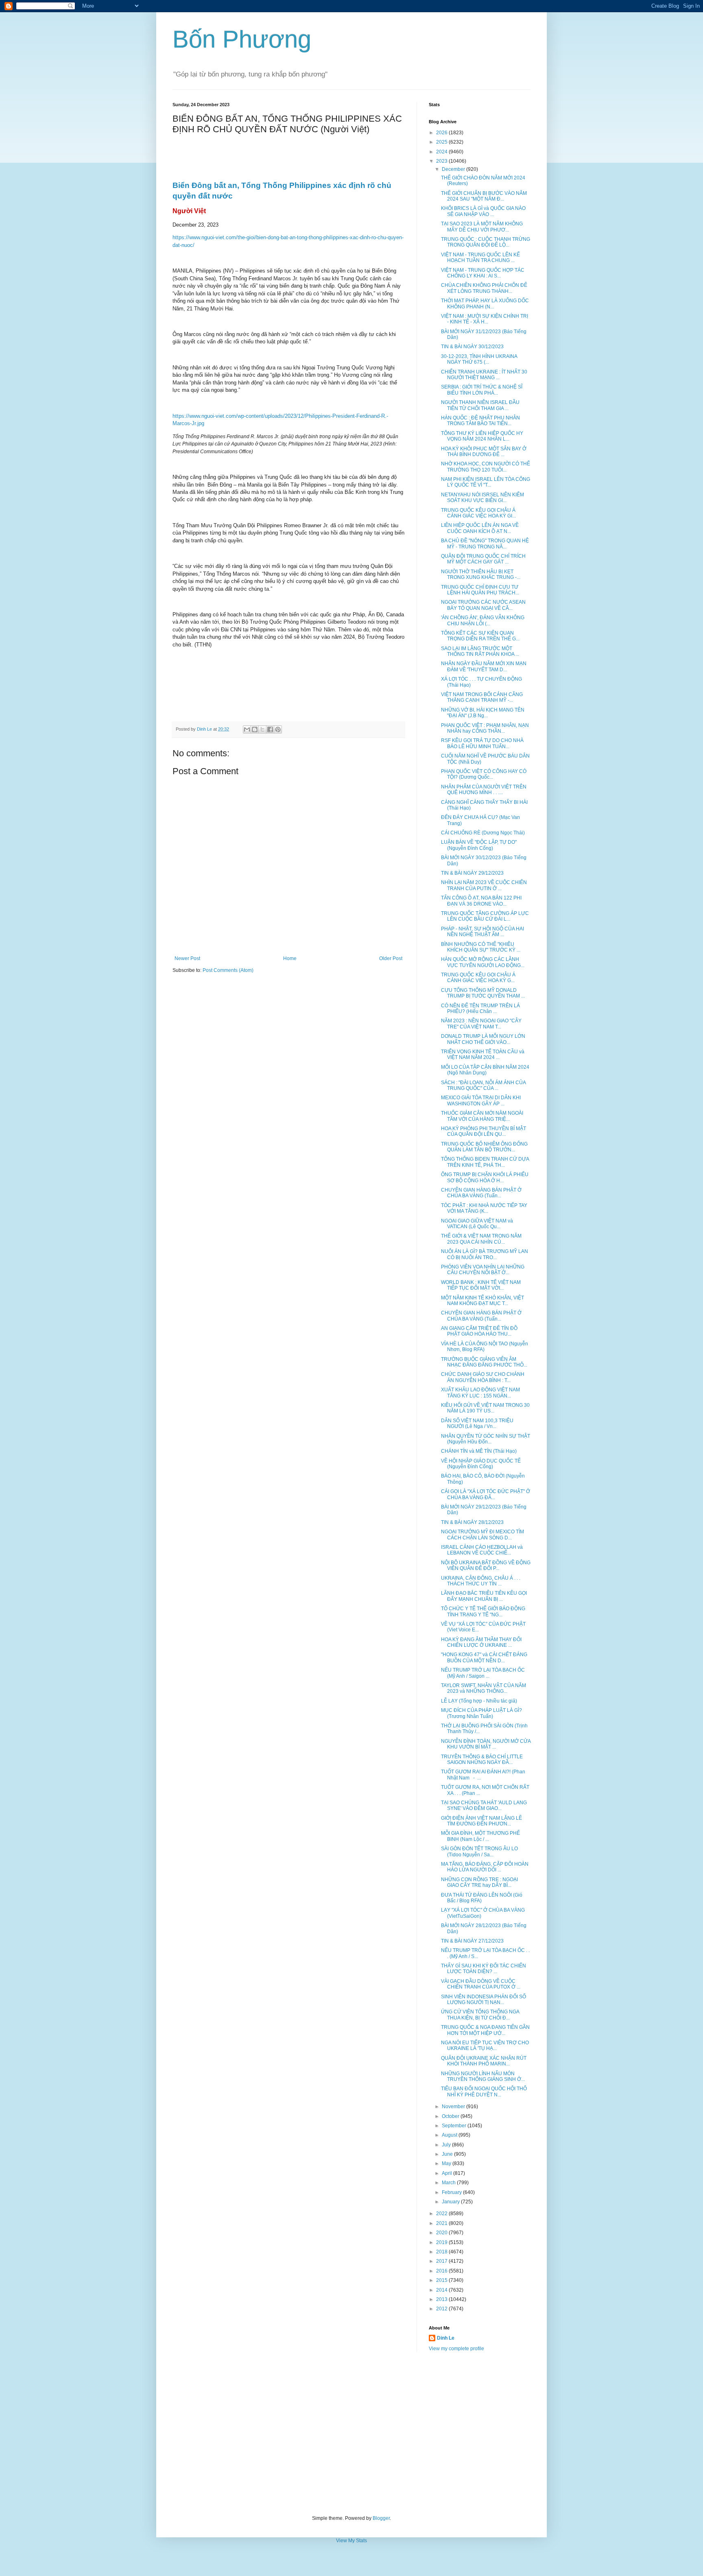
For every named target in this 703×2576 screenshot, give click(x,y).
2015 (442, 2280)
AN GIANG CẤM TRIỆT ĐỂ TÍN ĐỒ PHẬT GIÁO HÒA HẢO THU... (479, 1331)
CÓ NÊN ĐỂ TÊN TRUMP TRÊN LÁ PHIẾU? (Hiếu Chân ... (480, 1009)
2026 (442, 133)
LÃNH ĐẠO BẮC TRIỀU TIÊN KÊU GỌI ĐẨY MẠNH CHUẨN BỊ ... (484, 1596)
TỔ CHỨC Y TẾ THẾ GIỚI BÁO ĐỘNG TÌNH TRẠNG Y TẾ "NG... (483, 1611)
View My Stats (351, 2541)
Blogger (381, 2518)
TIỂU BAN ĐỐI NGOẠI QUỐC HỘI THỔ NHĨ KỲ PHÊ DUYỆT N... (484, 2091)
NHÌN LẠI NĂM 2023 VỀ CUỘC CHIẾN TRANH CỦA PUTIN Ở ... (484, 885)
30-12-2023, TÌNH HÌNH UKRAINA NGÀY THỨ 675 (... (479, 359)
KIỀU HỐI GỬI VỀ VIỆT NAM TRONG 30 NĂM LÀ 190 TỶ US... (485, 1408)
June (448, 2154)
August (450, 2135)
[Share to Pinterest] (278, 729)
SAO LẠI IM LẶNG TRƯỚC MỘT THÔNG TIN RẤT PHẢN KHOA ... (480, 651)
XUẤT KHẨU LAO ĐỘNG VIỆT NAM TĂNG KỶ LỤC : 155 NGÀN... (480, 1393)
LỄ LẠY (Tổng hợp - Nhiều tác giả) (479, 1701)
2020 (442, 2233)
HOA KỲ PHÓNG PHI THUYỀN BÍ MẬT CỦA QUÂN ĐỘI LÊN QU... (484, 1131)
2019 (442, 2242)
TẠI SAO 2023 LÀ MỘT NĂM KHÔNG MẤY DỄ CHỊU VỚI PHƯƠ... (482, 227)
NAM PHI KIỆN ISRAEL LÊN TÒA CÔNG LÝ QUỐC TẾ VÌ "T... (486, 482)
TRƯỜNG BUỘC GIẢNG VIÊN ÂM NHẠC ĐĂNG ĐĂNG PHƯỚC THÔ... (484, 1362)
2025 (442, 142)
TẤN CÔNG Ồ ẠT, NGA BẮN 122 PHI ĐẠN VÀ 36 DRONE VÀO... (481, 901)
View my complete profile (456, 2349)
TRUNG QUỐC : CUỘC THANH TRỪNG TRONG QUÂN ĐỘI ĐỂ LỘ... (486, 242)
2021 (442, 2223)
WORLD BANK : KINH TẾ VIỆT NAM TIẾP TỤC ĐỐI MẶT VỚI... (481, 1285)
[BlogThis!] (255, 729)
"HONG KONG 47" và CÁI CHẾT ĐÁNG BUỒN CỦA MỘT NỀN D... (484, 1657)
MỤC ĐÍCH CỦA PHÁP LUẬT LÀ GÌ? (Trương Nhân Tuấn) (481, 1713)
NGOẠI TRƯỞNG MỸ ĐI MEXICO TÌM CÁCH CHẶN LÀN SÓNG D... (482, 1535)
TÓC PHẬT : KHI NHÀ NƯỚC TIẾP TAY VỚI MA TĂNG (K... (484, 1208)
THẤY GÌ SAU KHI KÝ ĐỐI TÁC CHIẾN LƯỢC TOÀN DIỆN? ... (484, 1969)
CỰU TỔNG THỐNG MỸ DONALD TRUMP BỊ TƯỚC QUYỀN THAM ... (483, 993)
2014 (442, 2290)
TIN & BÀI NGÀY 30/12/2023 (472, 347)
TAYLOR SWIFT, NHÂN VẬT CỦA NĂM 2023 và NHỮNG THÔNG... (484, 1688)
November (454, 2107)
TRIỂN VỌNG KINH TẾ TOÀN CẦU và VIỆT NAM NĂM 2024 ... (483, 1054)
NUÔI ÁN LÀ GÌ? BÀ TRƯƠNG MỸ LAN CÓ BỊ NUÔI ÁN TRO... (485, 1254)
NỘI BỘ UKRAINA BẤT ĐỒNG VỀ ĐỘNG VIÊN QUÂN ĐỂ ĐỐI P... (486, 1565)
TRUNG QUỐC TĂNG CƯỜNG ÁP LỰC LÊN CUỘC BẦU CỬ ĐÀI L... (485, 916)
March (449, 2183)
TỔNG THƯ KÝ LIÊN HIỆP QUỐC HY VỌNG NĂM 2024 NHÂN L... (482, 436)
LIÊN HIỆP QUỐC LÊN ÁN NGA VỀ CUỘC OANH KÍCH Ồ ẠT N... (480, 528)
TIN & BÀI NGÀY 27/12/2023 (472, 1941)
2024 (442, 152)
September (455, 2126)
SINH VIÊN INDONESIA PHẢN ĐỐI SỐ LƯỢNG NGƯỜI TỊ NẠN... (484, 2000)
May (447, 2163)
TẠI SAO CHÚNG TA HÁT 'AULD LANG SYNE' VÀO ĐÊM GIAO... (484, 1805)
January (451, 2202)
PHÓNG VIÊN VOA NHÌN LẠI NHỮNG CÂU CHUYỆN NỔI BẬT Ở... (483, 1270)
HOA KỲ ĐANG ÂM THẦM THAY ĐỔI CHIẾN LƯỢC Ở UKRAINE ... (481, 1642)
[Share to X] (262, 729)
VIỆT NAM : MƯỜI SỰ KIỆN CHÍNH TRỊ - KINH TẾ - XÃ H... (485, 319)
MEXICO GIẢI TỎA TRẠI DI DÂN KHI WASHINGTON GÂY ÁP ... (481, 1100)
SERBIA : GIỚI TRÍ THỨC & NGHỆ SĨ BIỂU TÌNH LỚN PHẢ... (482, 390)
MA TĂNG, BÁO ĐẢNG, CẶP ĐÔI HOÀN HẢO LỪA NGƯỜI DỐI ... (485, 1867)
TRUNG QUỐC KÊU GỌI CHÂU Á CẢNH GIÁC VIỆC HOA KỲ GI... (478, 513)
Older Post (391, 958)
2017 (442, 2261)
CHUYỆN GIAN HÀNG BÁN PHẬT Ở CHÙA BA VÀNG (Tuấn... (481, 1193)
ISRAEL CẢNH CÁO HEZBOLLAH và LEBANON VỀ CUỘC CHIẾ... (482, 1550)
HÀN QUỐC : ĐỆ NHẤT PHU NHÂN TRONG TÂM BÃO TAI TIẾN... (480, 421)
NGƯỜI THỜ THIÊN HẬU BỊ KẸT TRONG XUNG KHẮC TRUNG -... (481, 574)
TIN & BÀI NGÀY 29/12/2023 (472, 873)
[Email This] (247, 729)
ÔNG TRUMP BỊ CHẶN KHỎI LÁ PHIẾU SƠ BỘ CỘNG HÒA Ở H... (485, 1177)
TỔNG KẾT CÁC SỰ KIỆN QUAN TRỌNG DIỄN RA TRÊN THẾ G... (480, 636)
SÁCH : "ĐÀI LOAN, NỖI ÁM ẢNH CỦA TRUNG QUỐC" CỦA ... (483, 1085)
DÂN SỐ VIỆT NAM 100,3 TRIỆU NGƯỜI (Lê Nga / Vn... (477, 1423)
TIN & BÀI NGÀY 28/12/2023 (472, 1522)
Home (290, 958)
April (448, 2173)
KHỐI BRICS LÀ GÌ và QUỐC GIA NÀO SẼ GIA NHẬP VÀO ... (483, 211)
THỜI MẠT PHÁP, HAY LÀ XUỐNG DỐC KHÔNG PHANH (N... (485, 303)
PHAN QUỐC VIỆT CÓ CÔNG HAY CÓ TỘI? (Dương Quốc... (484, 774)
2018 (442, 2252)
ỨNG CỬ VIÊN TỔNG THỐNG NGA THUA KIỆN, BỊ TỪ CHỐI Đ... (480, 2015)
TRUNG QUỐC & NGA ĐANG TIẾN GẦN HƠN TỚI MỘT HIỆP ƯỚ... (485, 2030)
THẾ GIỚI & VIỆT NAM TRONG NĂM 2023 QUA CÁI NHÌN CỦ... (481, 1239)
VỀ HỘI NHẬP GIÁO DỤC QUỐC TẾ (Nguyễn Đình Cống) (481, 1464)
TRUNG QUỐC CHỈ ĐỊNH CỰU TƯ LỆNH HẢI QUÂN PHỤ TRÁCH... (480, 590)
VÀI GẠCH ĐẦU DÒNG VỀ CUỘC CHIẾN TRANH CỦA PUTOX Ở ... (481, 1984)
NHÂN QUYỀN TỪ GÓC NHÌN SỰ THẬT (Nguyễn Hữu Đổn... (486, 1439)
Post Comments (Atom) (228, 970)
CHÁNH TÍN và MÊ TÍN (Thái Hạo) (479, 1451)
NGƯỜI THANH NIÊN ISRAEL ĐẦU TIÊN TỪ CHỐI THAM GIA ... (480, 405)
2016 (442, 2271)
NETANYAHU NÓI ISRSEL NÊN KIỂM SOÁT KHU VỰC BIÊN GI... (482, 498)
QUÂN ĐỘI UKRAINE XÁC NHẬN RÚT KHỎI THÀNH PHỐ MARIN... (484, 2061)
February (452, 2192)
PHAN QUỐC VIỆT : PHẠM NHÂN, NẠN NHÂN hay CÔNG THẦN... (485, 728)
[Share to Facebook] (270, 729)
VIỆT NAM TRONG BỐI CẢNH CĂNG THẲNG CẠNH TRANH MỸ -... (482, 697)
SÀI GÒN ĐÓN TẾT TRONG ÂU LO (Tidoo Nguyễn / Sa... (479, 1851)
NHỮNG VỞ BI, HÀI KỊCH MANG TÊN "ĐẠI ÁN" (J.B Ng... (483, 713)
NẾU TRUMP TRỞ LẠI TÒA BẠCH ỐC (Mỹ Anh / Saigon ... (483, 1673)
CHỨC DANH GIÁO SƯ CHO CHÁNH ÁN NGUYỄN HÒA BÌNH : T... (483, 1377)
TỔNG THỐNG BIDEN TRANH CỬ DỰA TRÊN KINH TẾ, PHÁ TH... (485, 1162)
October (451, 2116)
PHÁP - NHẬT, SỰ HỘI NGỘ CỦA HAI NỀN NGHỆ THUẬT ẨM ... (482, 932)
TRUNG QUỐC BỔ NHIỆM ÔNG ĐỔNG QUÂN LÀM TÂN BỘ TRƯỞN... (484, 1147)
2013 (442, 2299)
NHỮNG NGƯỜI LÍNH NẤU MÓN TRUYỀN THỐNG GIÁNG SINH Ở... (483, 2076)
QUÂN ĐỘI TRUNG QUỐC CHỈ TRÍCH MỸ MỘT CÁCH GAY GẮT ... (483, 559)
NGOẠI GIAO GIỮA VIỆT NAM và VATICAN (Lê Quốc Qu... (477, 1224)
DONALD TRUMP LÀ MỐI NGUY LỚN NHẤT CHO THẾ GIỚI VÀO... (483, 1039)
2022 (442, 2214)
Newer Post (187, 958)
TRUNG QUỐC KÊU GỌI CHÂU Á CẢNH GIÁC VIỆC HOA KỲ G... (478, 978)
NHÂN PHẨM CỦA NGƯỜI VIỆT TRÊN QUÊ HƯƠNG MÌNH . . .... (484, 790)
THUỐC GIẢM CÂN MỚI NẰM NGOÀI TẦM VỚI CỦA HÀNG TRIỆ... (482, 1116)
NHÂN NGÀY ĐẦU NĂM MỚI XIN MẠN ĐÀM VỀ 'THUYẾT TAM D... (484, 666)
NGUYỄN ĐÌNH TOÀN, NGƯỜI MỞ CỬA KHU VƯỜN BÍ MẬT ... (486, 1744)
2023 (442, 161)
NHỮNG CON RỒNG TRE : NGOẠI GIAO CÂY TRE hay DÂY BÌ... (479, 1882)
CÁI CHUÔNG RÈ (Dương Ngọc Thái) (483, 833)
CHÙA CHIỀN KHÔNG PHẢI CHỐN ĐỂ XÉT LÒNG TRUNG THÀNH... (484, 288)
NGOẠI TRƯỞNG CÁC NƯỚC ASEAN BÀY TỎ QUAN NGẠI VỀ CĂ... (483, 605)
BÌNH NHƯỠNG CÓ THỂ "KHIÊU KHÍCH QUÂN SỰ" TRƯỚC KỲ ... (481, 947)
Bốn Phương (242, 39)
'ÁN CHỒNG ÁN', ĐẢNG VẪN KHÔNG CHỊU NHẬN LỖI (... (483, 620)
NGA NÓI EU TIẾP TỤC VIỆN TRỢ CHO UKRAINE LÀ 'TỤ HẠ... (485, 2046)
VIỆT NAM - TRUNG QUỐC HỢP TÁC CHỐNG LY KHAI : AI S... (483, 273)
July (447, 2145)
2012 (442, 2309)
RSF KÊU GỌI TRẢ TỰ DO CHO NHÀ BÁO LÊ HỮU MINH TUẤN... (482, 743)
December (454, 169)
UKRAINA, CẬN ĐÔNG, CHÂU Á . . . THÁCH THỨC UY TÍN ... (481, 1581)
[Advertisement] (351, 2434)
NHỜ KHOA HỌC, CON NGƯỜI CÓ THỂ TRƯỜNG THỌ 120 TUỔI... (486, 467)
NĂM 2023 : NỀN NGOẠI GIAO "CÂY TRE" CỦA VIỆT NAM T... (481, 1024)
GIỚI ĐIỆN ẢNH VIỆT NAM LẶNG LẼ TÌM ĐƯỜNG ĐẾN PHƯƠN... (481, 1821)
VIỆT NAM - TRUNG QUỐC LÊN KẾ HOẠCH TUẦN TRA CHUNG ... (480, 258)
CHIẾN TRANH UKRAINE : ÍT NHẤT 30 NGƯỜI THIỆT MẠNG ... (484, 375)
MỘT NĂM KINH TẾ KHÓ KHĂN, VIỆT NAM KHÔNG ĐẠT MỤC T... (482, 1301)
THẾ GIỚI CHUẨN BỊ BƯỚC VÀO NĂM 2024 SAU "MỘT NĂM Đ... (484, 196)
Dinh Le (205, 729)
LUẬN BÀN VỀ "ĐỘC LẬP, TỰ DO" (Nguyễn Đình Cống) (479, 845)
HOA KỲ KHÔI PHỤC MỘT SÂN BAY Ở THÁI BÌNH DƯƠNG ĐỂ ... (484, 452)
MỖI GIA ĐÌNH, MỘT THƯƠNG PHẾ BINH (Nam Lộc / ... (480, 1836)
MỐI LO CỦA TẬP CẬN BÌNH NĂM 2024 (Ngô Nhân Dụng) (485, 1070)
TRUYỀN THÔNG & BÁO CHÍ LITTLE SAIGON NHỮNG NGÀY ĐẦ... (482, 1760)
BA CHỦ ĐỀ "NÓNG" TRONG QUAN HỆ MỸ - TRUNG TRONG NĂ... (485, 544)
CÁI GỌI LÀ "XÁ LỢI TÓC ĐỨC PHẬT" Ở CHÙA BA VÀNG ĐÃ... (486, 1494)
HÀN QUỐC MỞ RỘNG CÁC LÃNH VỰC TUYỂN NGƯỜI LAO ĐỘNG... (483, 962)
